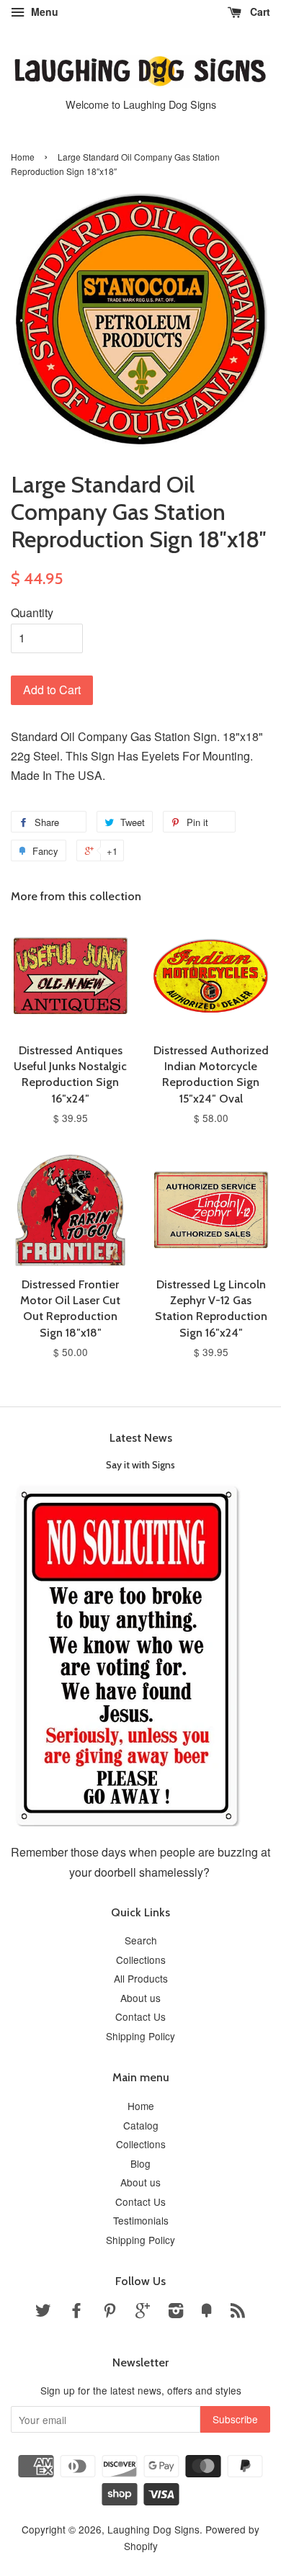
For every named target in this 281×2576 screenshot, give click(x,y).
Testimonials (141, 2220)
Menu (43, 12)
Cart (259, 12)
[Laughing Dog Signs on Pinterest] (110, 2312)
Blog (140, 2163)
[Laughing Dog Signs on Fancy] (207, 2312)
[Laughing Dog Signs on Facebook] (76, 2312)
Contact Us (140, 2016)
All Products (141, 1978)
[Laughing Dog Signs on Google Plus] (143, 2312)
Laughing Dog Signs (153, 2529)
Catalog (141, 2125)
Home (23, 157)
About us (140, 1998)
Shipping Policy (140, 2036)
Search (141, 1940)
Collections (141, 1960)
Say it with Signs (140, 1465)
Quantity (32, 612)
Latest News (141, 1438)
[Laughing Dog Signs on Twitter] (43, 2312)
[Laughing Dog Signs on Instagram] (176, 2312)
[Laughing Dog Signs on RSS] (238, 2312)
